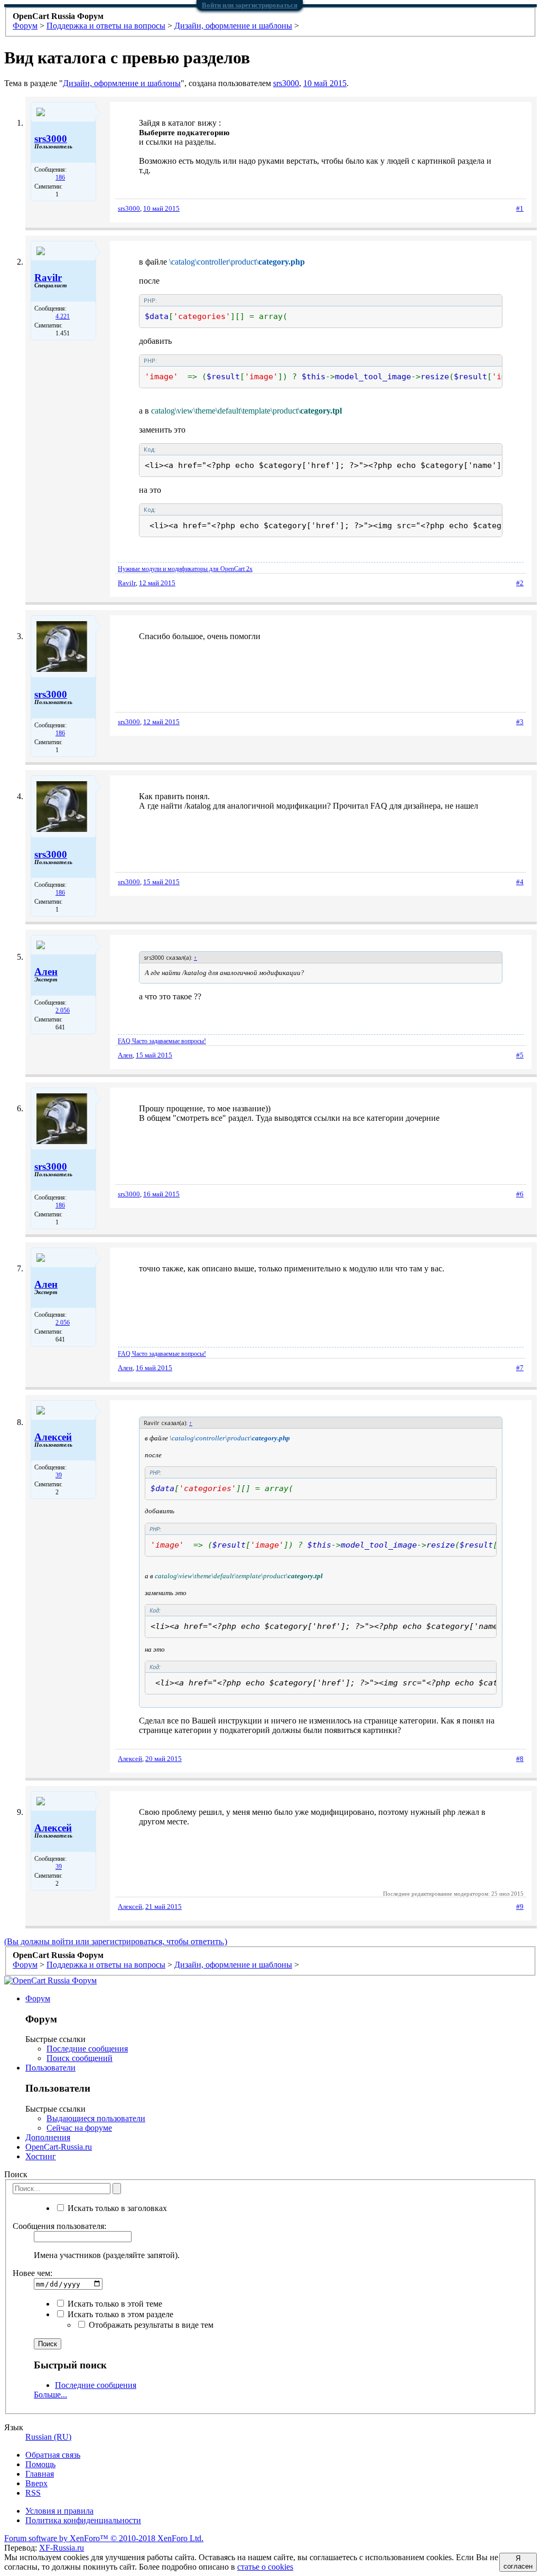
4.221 (63, 316)
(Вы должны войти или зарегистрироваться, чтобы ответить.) (116, 1941)
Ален (46, 972)
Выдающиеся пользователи (96, 2118)
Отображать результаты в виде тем (150, 2325)
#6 (520, 1194)
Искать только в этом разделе (119, 2314)
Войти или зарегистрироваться (250, 5)
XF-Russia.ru (62, 2548)
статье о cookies (265, 2567)
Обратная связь (53, 2455)
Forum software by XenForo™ (104, 2538)
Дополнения (48, 2137)
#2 (520, 583)
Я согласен (518, 2562)
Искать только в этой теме (114, 2304)
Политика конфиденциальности (83, 2520)
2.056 (63, 1010)
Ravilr (48, 278)
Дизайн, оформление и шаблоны (122, 83)
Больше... (50, 2395)
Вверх (36, 2483)
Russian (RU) (48, 2437)
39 (59, 1475)
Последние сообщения (87, 2049)
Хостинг (41, 2156)
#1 (520, 208)
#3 (520, 722)
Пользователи (50, 2068)
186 (60, 177)
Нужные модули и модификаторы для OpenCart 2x (185, 569)
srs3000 (286, 83)
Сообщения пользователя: (59, 2226)
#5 (520, 1055)
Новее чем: (32, 2273)
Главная (40, 2474)
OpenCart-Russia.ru (59, 2147)
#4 (520, 882)
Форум (38, 1998)
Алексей (53, 1437)
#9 (520, 1907)
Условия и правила (59, 2511)
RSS (33, 2493)
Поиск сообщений (80, 2058)
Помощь (40, 2464)
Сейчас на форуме (79, 2128)
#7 (520, 1368)
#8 (520, 1759)
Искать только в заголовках (116, 2208)
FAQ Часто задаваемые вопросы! (162, 1041)
